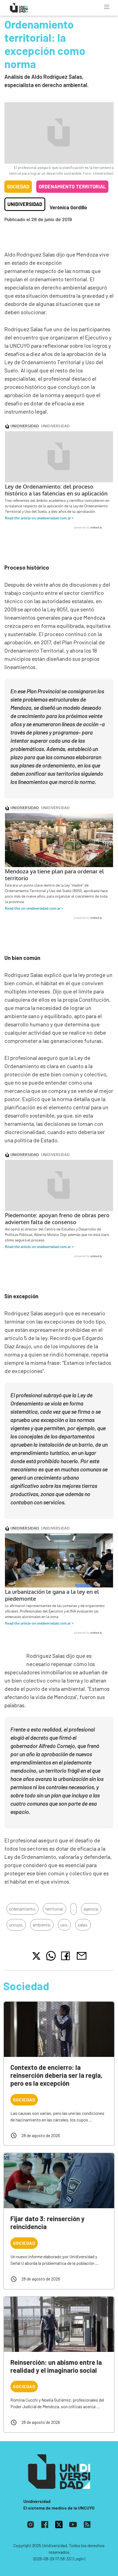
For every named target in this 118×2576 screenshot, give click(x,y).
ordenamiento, (23, 1909)
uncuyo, (16, 1925)
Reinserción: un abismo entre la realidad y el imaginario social (56, 2366)
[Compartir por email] (82, 1955)
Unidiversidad (25, 204)
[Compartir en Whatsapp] (51, 1956)
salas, (83, 1925)
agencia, (91, 1909)
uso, (64, 1925)
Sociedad (18, 186)
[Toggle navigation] (107, 7)
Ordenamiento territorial (72, 186)
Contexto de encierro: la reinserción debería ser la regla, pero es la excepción (56, 2075)
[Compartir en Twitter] (36, 1956)
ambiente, (42, 1925)
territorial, (54, 1909)
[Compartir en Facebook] (67, 1956)
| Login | (78, 2559)
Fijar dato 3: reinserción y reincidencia (47, 2223)
